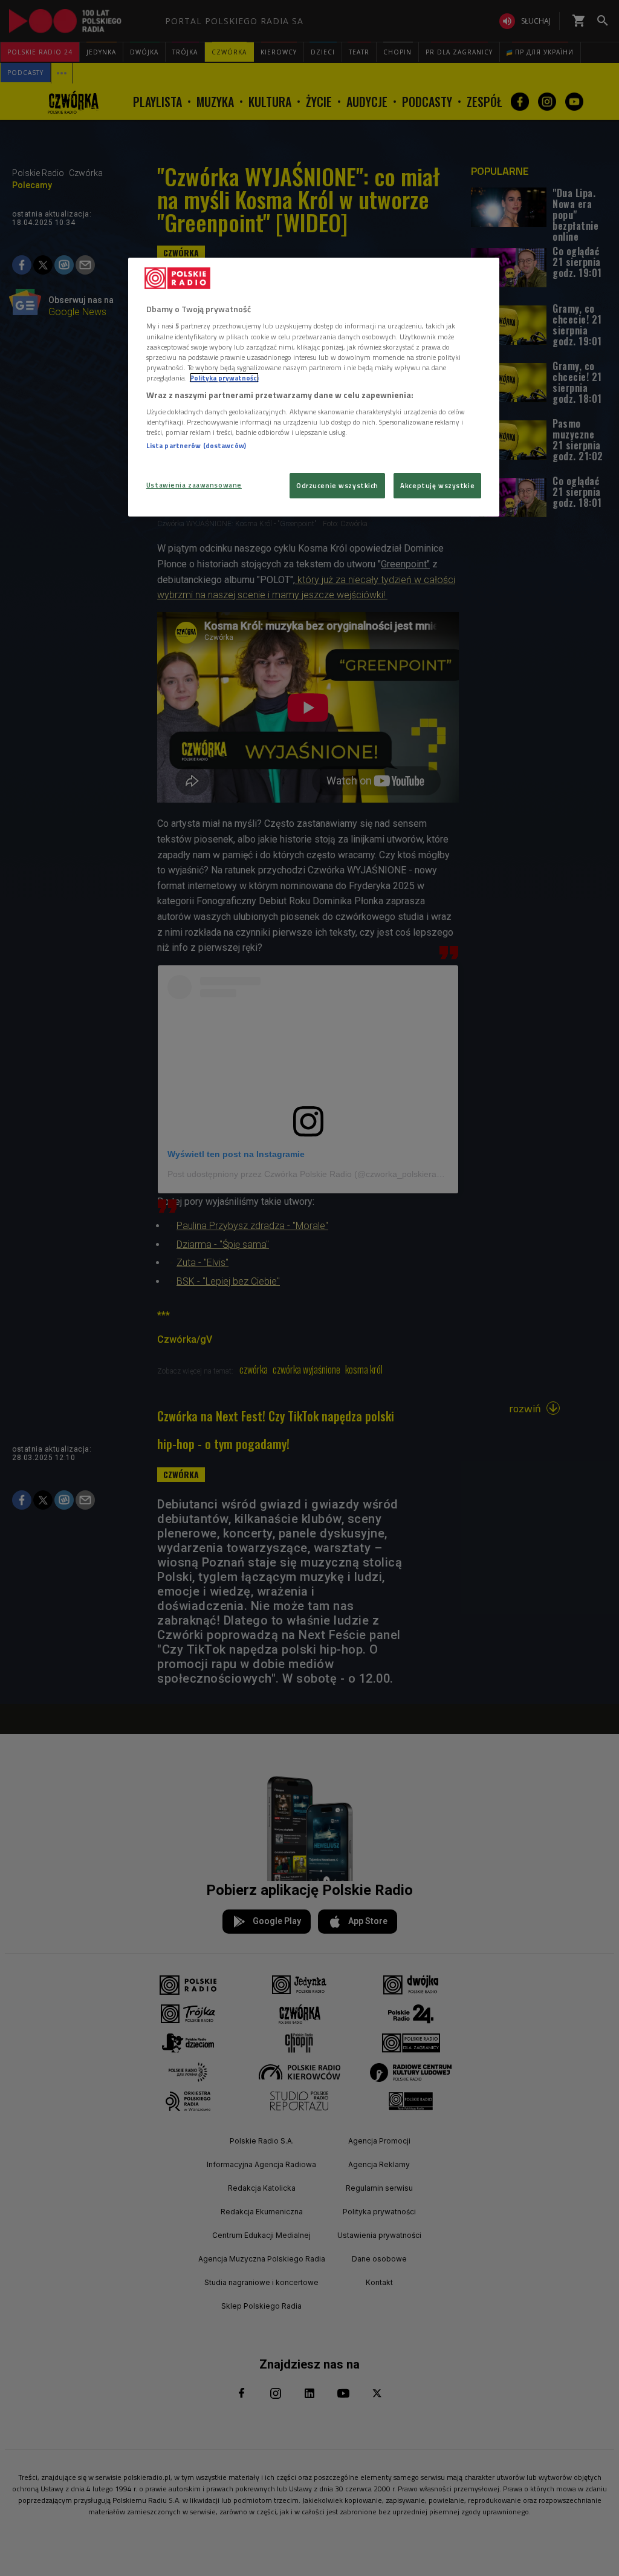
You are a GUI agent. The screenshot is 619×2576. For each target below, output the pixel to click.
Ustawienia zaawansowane (194, 485)
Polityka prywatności (224, 378)
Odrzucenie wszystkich (337, 485)
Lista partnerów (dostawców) (196, 445)
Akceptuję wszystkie (437, 485)
